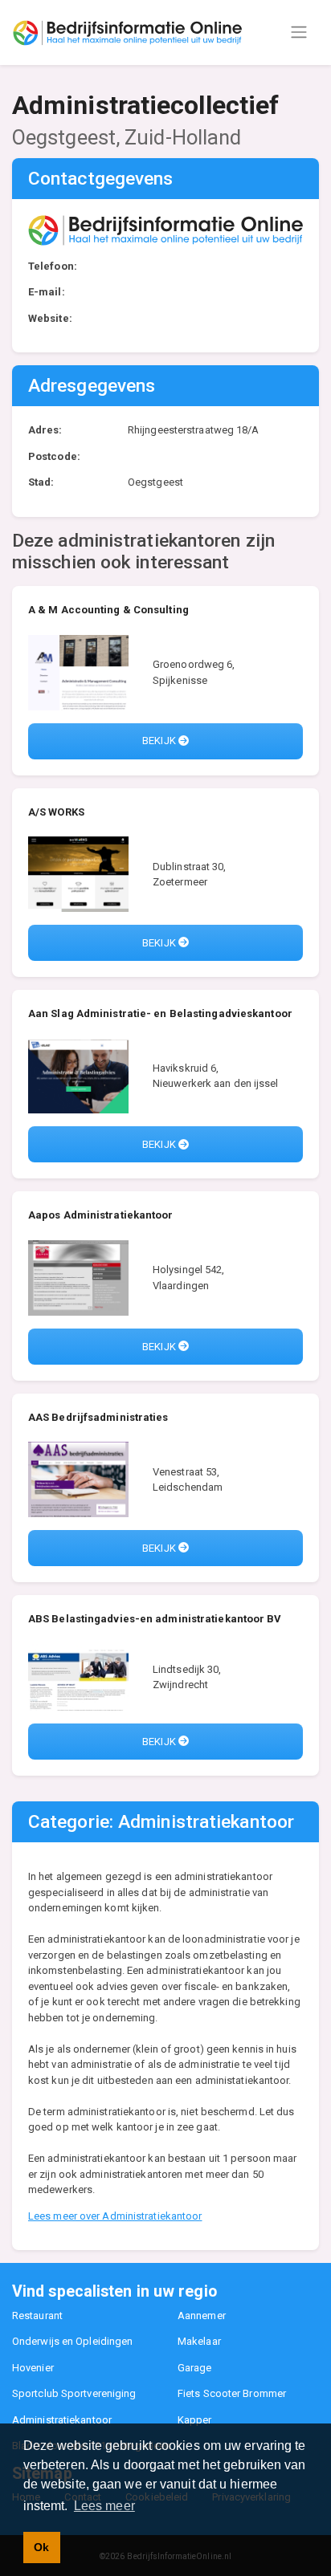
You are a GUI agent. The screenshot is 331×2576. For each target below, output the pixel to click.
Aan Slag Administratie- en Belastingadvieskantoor (160, 1013)
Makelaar (199, 2341)
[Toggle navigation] (299, 32)
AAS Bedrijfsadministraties (98, 1417)
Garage (195, 2368)
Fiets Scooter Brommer (232, 2393)
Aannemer (202, 2316)
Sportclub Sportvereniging (74, 2393)
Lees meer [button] (104, 2506)
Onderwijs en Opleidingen (72, 2341)
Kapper (195, 2420)
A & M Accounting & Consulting (108, 610)
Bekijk (160, 741)
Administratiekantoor (62, 2420)
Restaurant (37, 2316)
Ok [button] (41, 2547)
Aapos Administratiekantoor (101, 1215)
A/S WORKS (56, 812)
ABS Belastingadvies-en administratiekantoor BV (155, 1619)
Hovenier (33, 2368)
